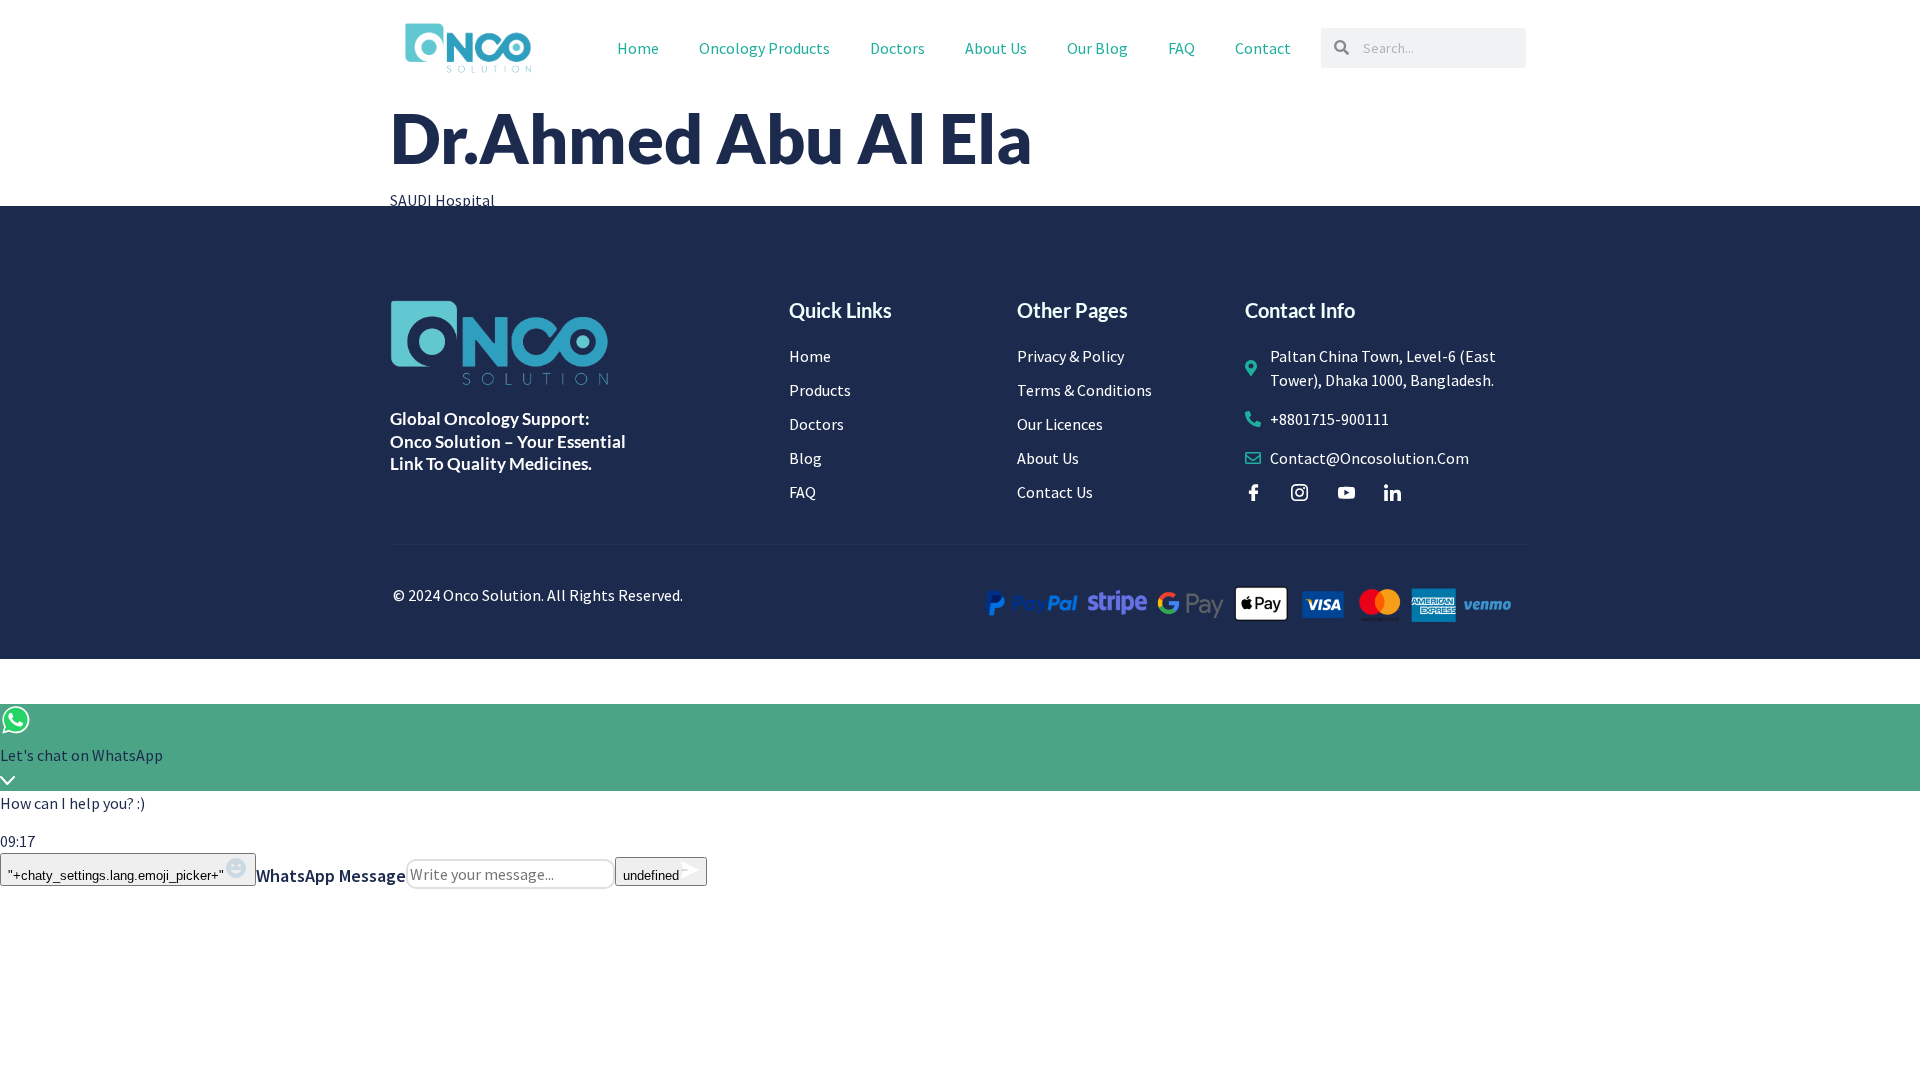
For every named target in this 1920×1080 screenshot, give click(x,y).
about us (996, 48)
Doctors (897, 48)
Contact (1263, 48)
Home (638, 48)
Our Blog (1097, 48)
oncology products (764, 48)
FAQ (1181, 48)
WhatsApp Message (331, 875)
